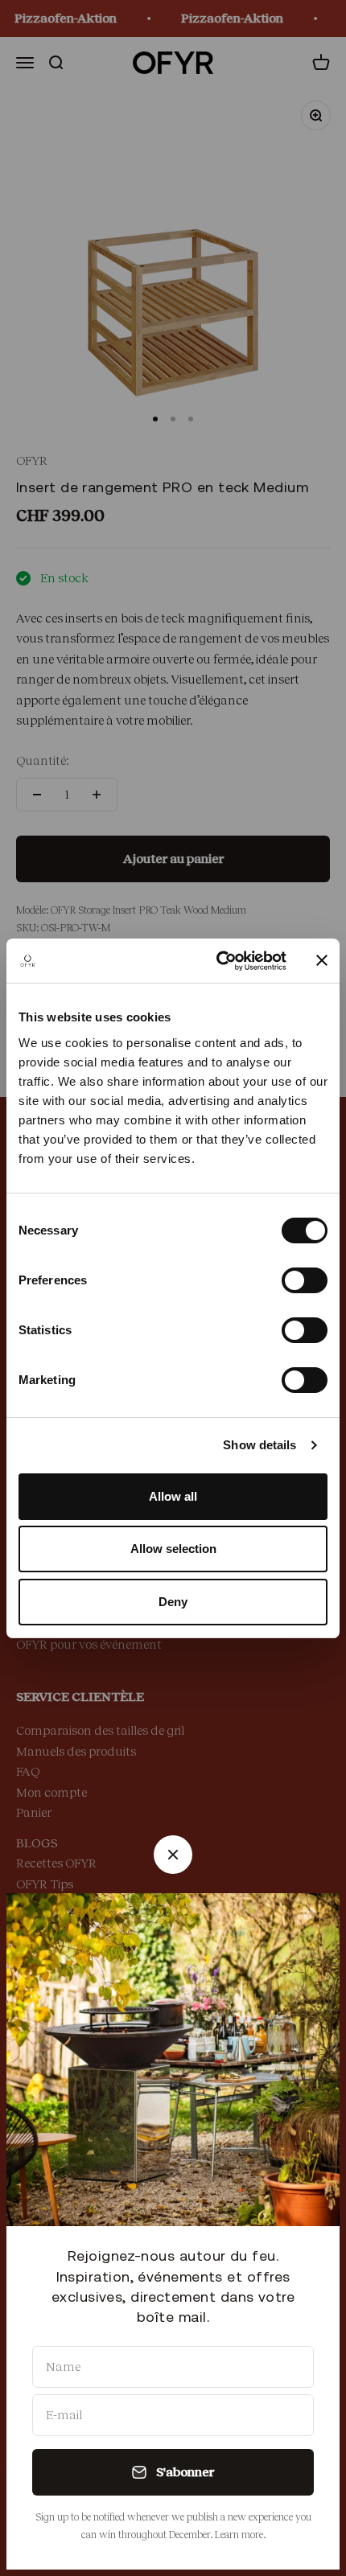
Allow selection (173, 1549)
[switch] (305, 1280)
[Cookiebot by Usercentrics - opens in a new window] (218, 961)
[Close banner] (322, 960)
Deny (173, 1602)
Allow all (173, 1496)
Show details (259, 1445)
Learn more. (240, 2535)
